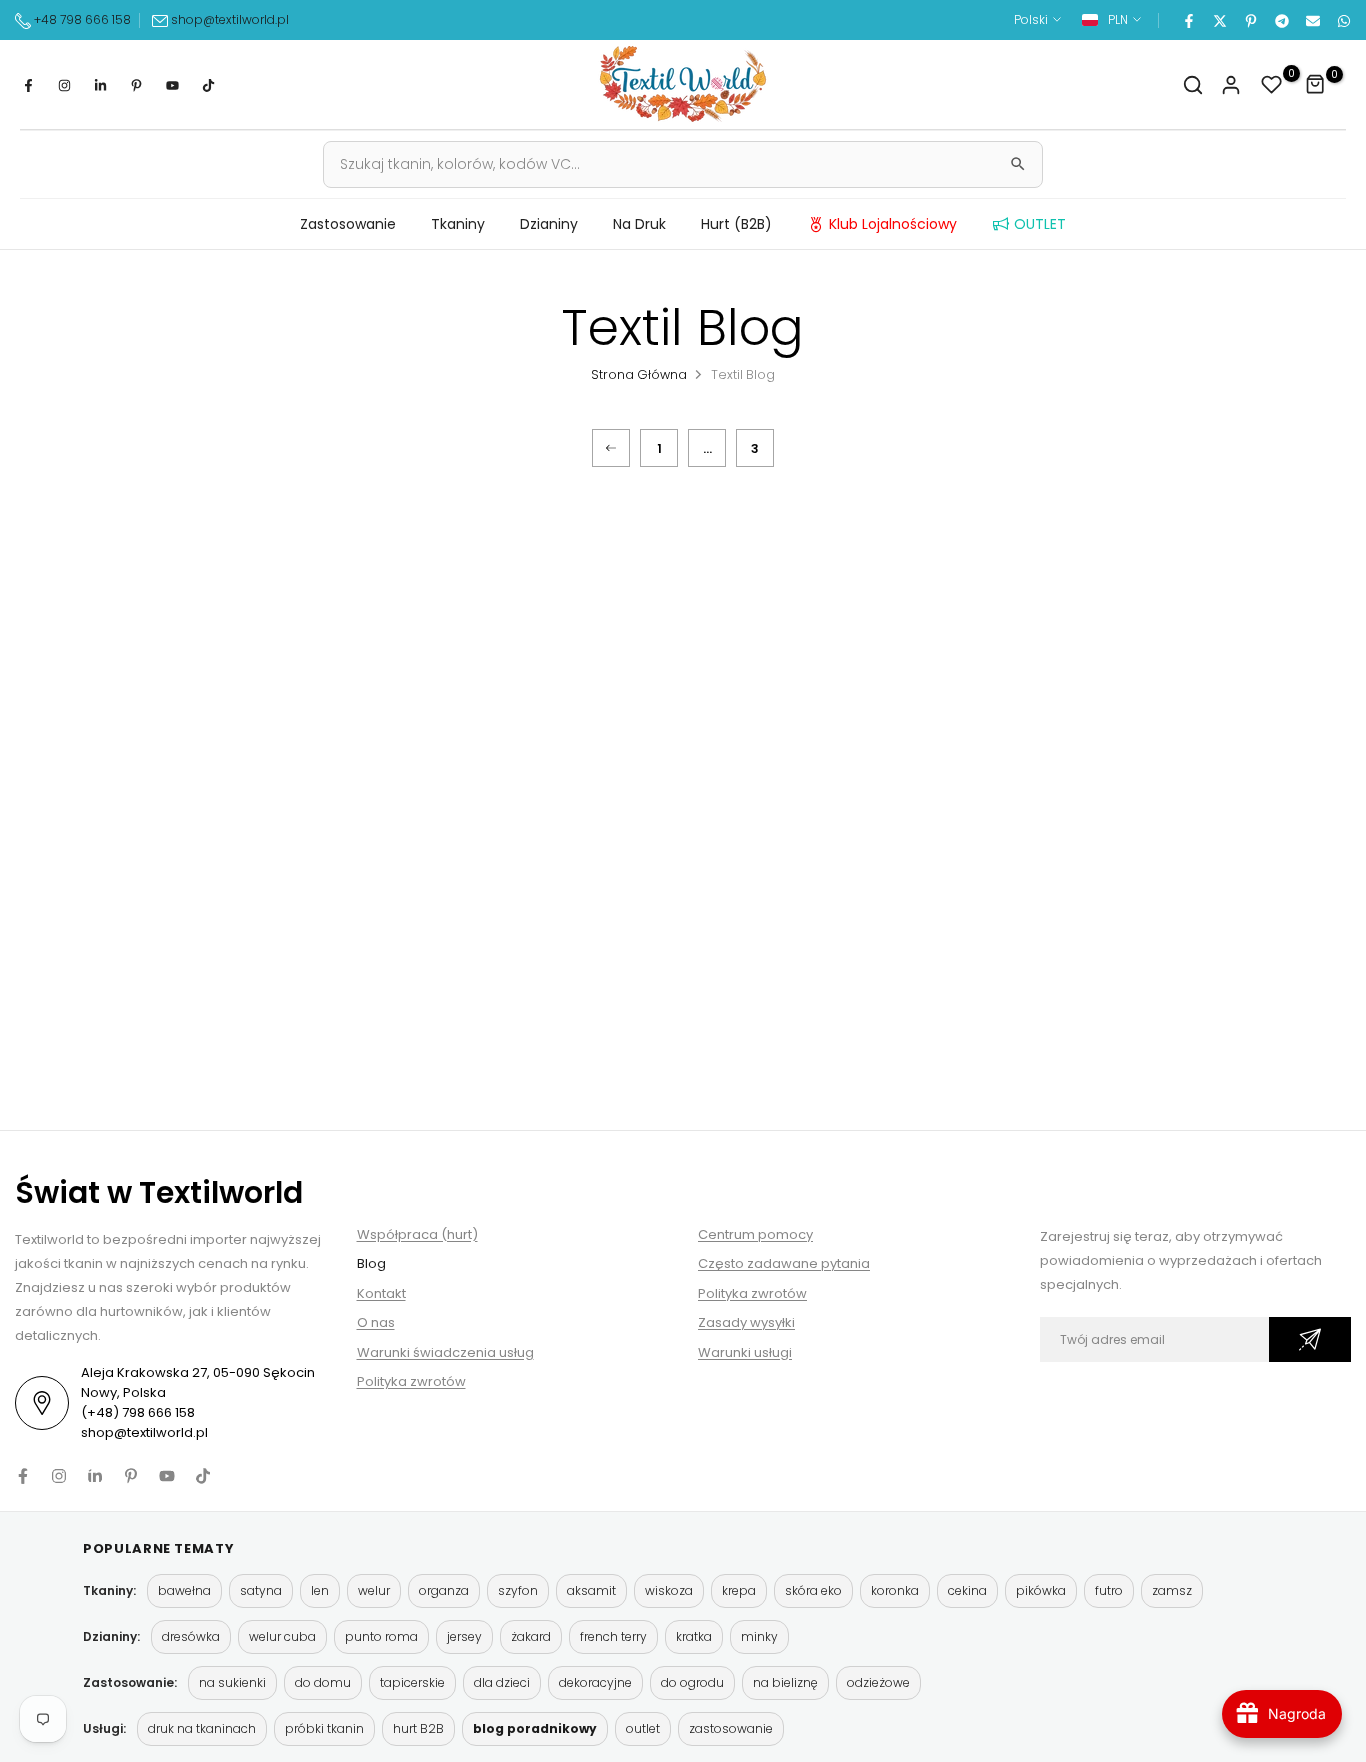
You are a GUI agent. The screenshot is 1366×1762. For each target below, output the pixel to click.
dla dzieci (502, 1682)
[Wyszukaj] (1018, 164)
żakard (531, 1636)
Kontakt (381, 1293)
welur (374, 1590)
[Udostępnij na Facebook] (1188, 20)
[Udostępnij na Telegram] (1281, 20)
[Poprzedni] (611, 448)
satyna (261, 1590)
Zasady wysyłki (746, 1322)
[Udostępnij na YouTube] (172, 85)
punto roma (381, 1636)
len (320, 1590)
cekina (967, 1590)
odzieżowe (878, 1682)
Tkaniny (458, 224)
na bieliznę (785, 1682)
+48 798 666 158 (81, 19)
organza (444, 1590)
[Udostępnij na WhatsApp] (1343, 20)
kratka (694, 1636)
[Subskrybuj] (1310, 1339)
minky (759, 1636)
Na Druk (639, 224)
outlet (643, 1728)
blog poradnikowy (535, 1728)
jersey (464, 1636)
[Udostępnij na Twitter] (1219, 20)
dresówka (191, 1636)
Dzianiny (549, 224)
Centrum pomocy (755, 1234)
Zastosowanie (348, 224)
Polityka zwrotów (411, 1381)
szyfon (518, 1590)
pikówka (1041, 1590)
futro (1109, 1590)
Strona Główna (639, 374)
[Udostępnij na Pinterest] (1250, 20)
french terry (613, 1636)
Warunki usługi (745, 1352)
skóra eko (813, 1590)
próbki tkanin (324, 1728)
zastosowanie (731, 1728)
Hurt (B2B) (736, 224)
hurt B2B (418, 1728)
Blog (371, 1263)
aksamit (591, 1590)
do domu (323, 1682)
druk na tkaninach (202, 1728)
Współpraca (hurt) (417, 1234)
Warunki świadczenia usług (445, 1352)
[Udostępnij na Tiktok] (208, 85)
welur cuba (282, 1636)
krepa (739, 1590)
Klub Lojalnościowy (893, 224)
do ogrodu (692, 1682)
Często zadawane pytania (784, 1263)
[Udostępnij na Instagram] (64, 85)
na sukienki (232, 1682)
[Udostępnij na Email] (1312, 20)
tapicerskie (412, 1682)
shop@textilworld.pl (230, 19)
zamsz (1172, 1590)
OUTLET (1040, 224)
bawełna (184, 1590)
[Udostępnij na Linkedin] (100, 85)
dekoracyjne (595, 1682)
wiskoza (669, 1590)
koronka (895, 1590)
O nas (376, 1322)
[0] (1272, 85)
